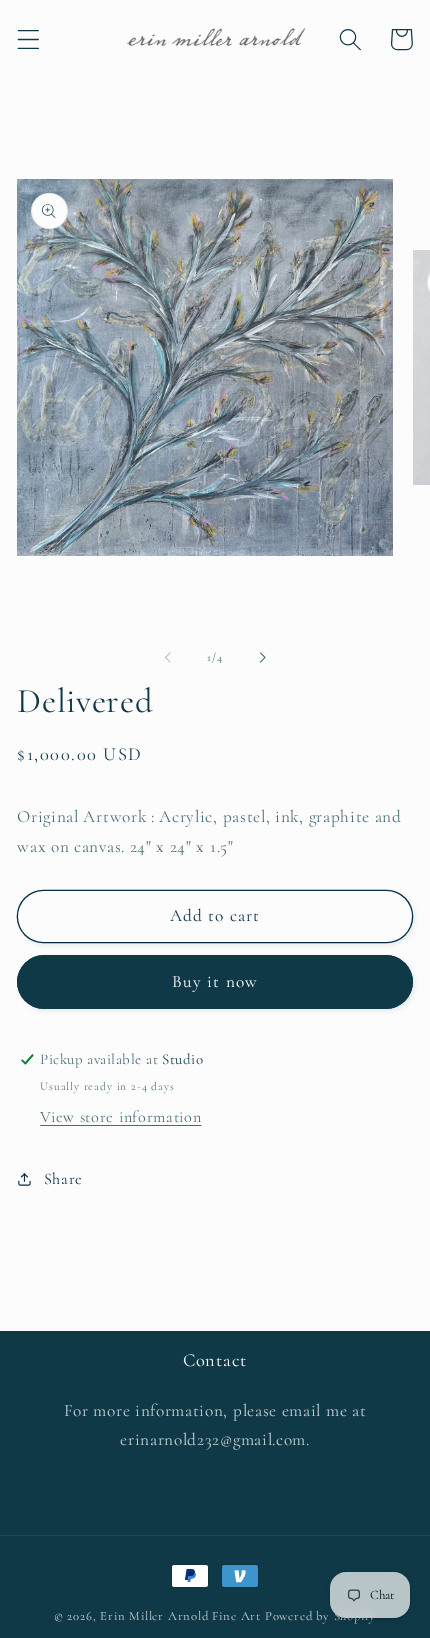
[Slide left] (168, 657)
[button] (28, 39)
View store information (120, 1117)
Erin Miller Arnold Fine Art (180, 1616)
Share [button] (63, 1179)
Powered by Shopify (321, 1616)
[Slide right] (262, 657)
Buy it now (215, 981)
